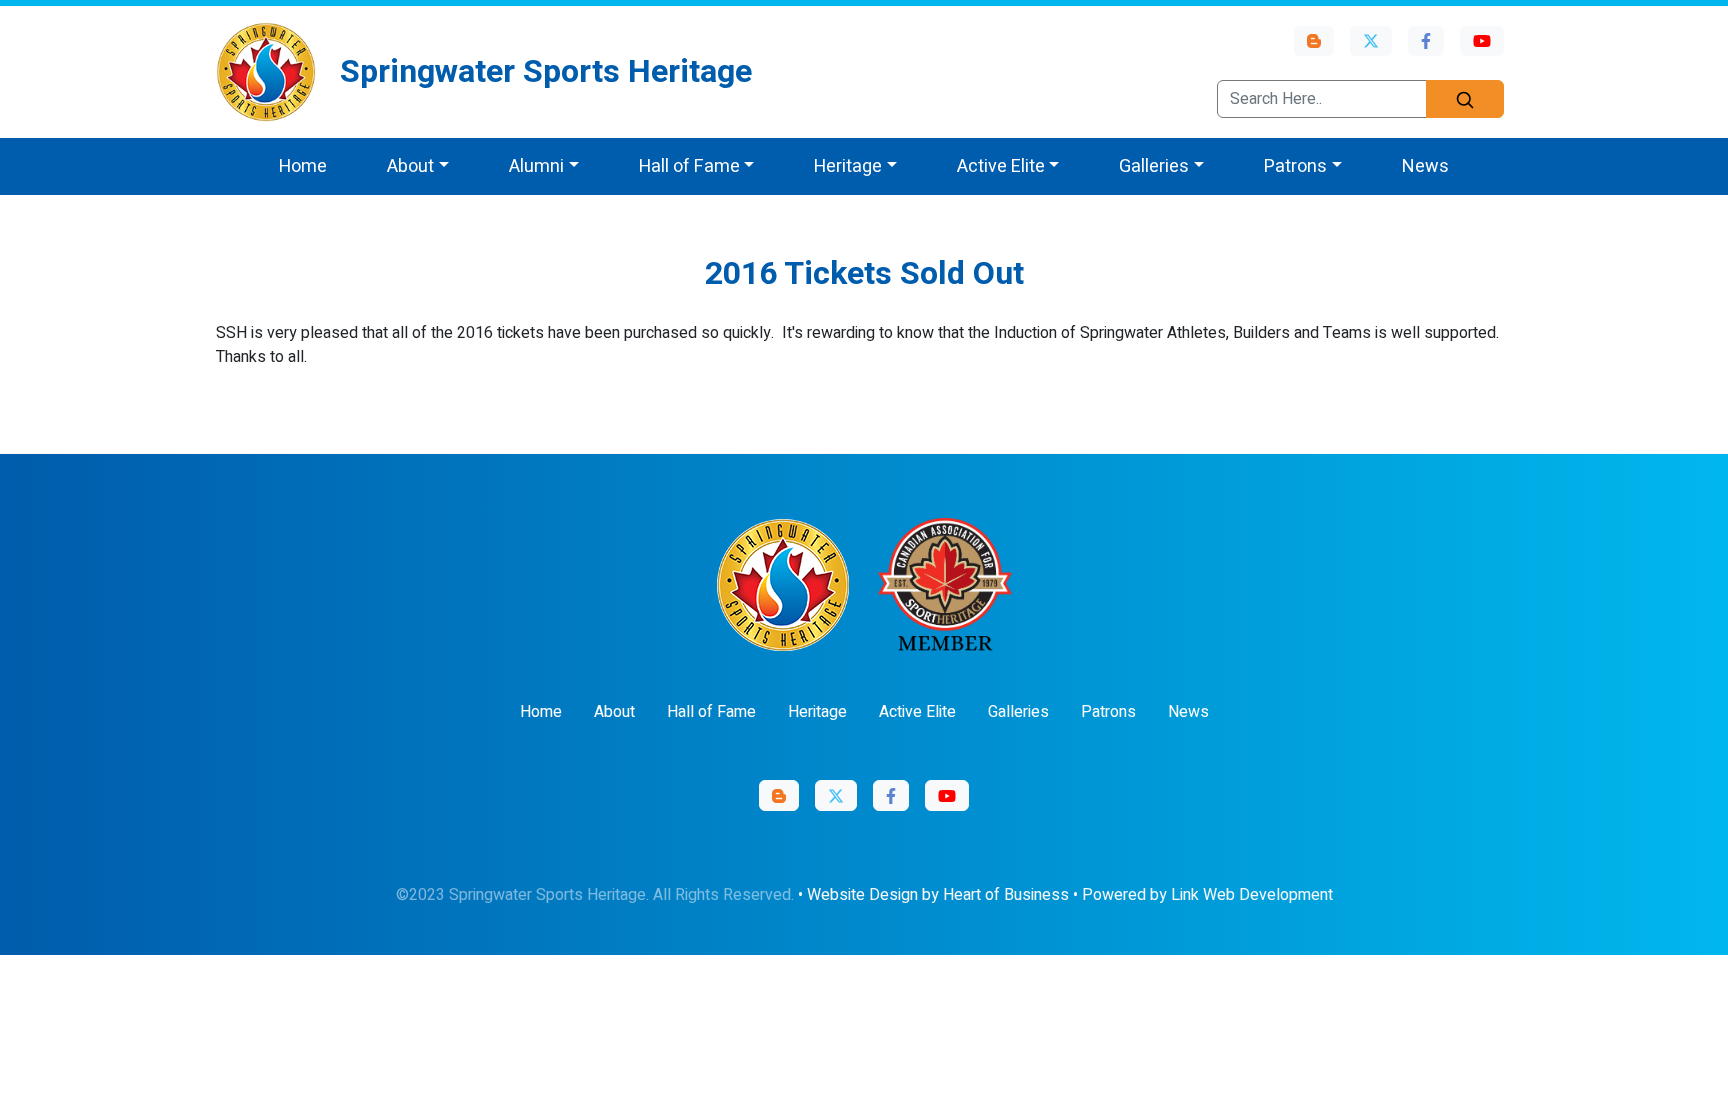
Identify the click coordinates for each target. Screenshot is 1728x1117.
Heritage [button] (848, 166)
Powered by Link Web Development (1207, 895)
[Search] (1465, 99)
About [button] (410, 166)
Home (303, 166)
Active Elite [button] (1001, 166)
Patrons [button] (1295, 166)
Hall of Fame (711, 712)
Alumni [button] (536, 166)
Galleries (1018, 712)
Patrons (1108, 712)
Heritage (817, 712)
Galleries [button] (1154, 166)
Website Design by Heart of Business (938, 895)
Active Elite (917, 712)
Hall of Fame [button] (689, 166)
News (1425, 166)
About (614, 712)
